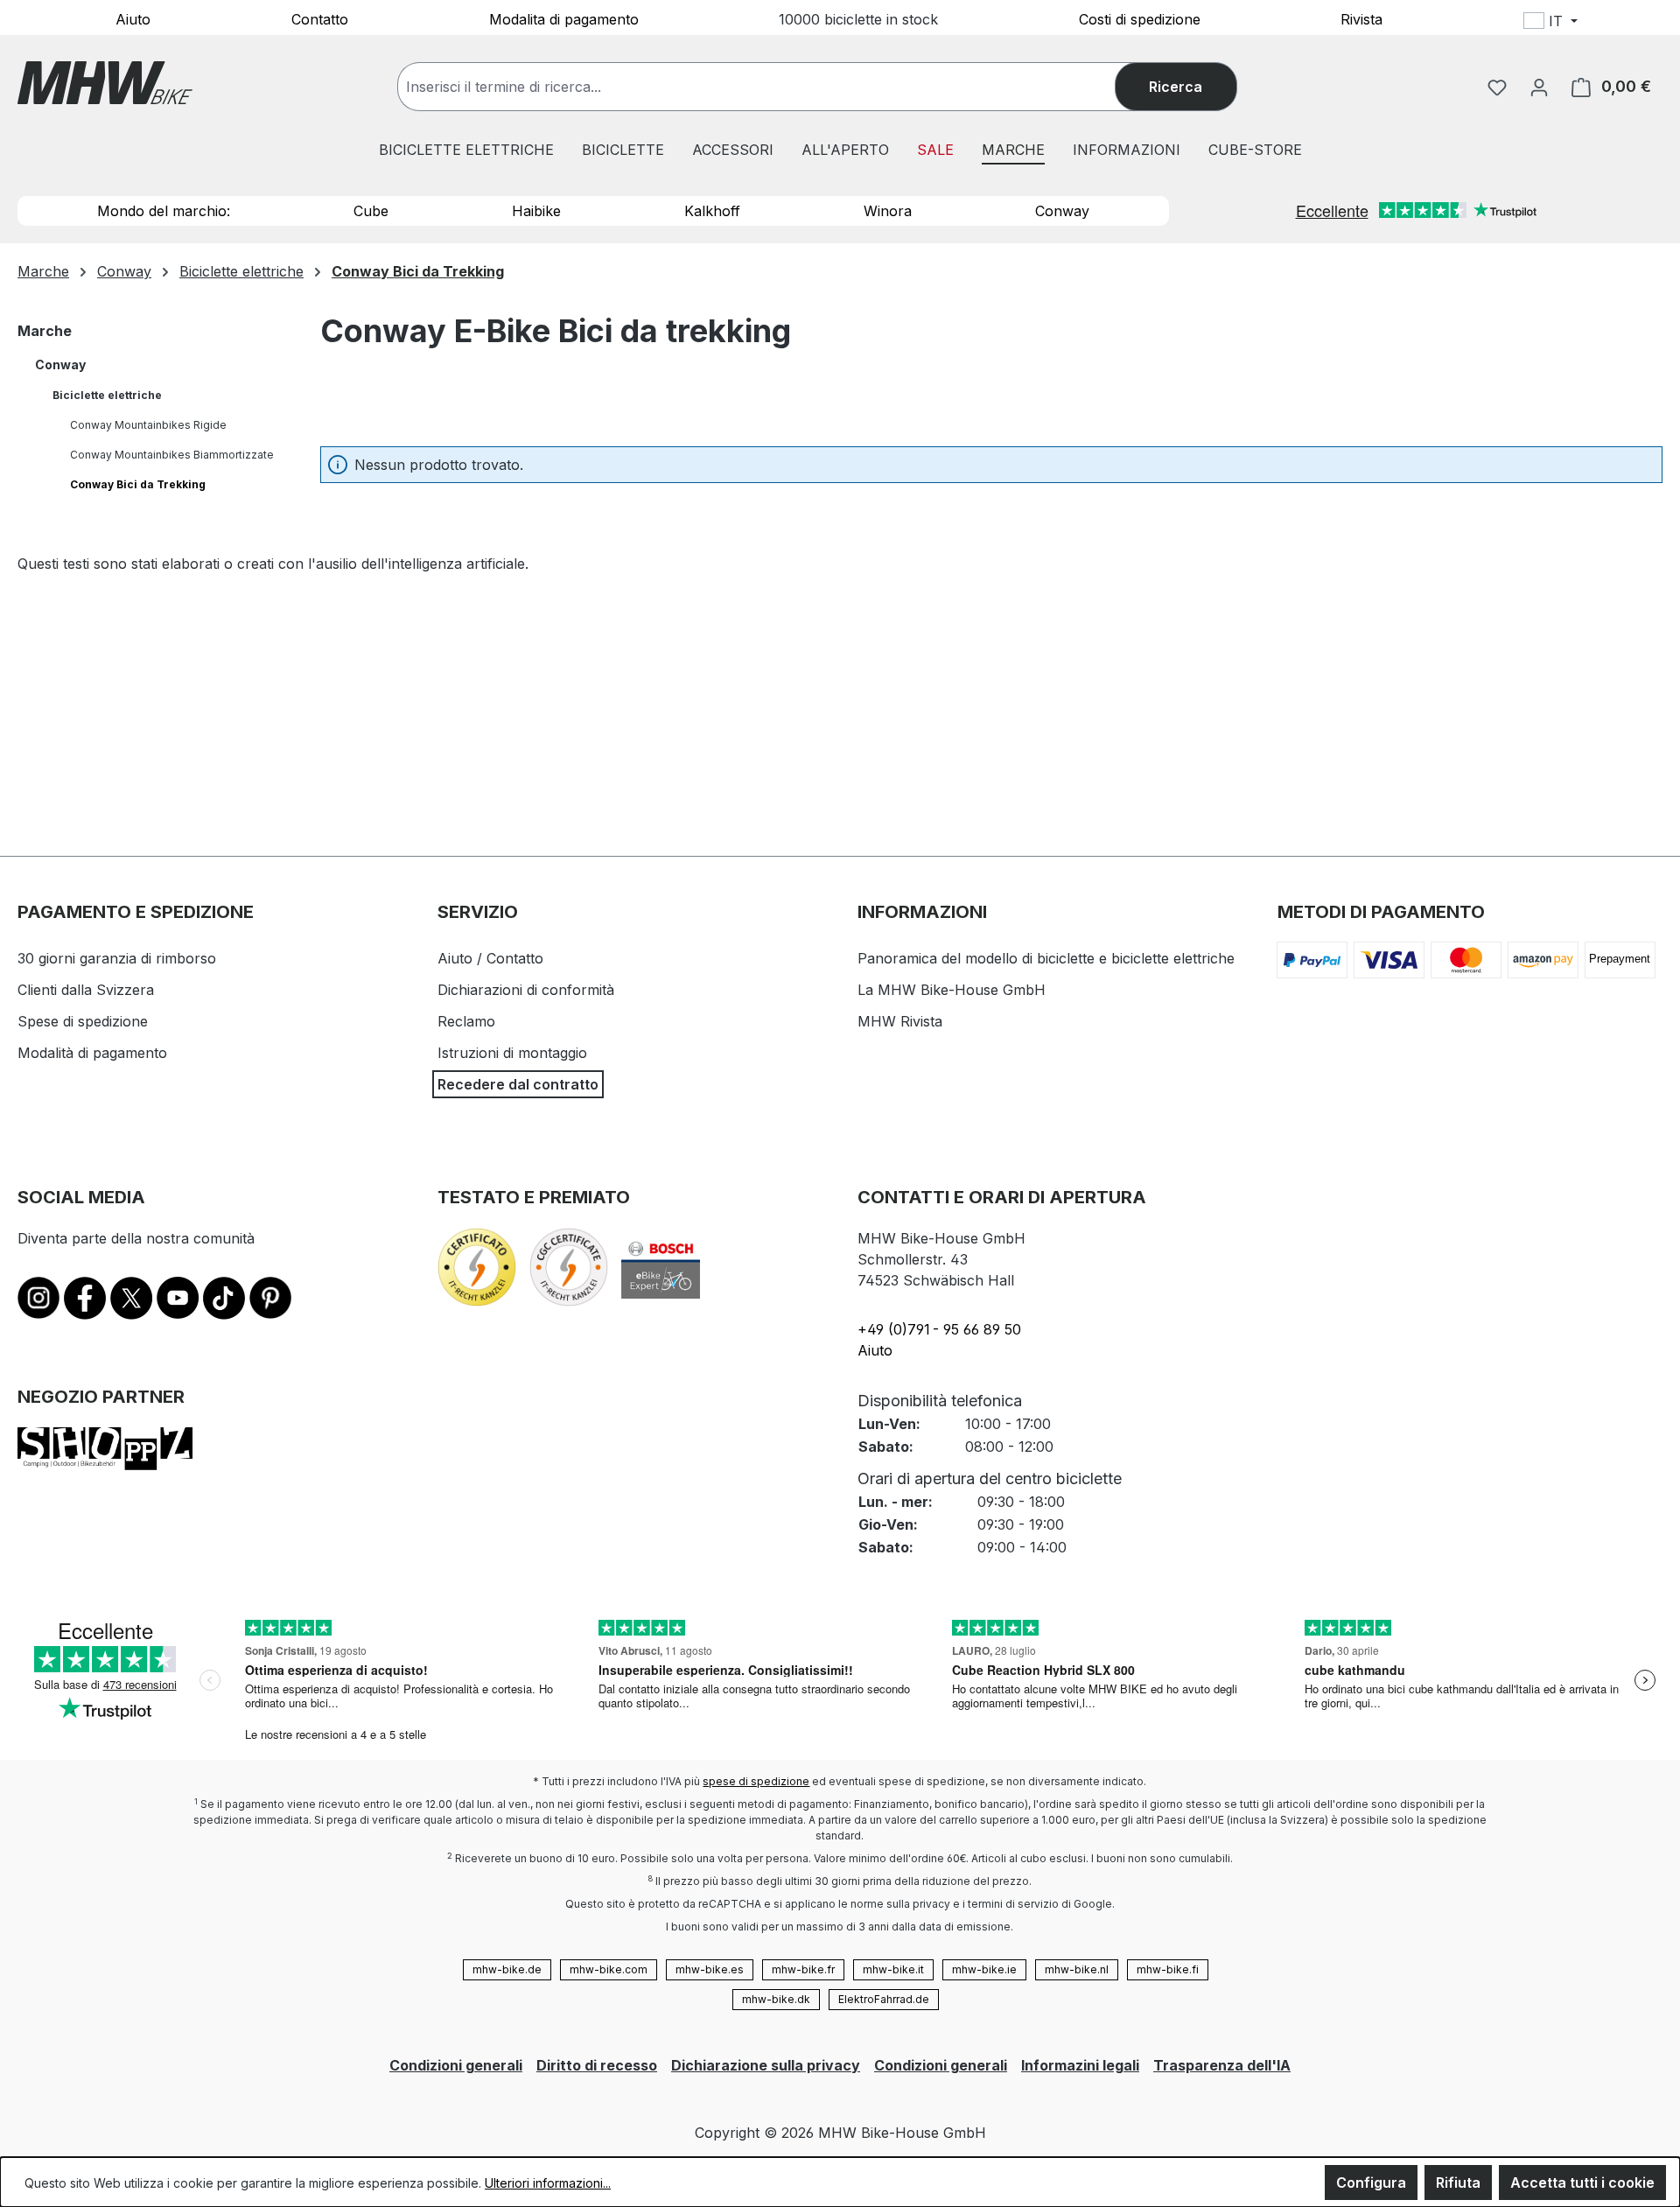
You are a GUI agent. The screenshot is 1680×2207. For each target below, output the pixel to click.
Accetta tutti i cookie (1582, 2182)
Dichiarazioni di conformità (526, 990)
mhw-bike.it (893, 1969)
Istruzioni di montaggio (512, 1053)
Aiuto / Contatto (490, 958)
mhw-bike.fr (803, 1969)
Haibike (536, 211)
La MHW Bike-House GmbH (952, 990)
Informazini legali (1080, 2065)
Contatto (320, 18)
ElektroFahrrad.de (884, 1999)
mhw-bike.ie (984, 1969)
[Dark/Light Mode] (1664, 24)
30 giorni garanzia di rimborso (117, 958)
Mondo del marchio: (164, 211)
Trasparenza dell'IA (1222, 2065)
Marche (45, 331)
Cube (371, 211)
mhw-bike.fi (1168, 1969)
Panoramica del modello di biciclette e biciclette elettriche (1046, 958)
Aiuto (133, 18)
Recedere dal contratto (518, 1084)
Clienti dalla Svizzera (86, 990)
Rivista (1361, 18)
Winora (888, 211)
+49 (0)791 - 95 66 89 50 (939, 1329)
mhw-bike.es (710, 1969)
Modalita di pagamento (564, 18)
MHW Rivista (900, 1021)
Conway (1062, 211)
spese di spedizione (756, 1781)
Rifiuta (1458, 2182)
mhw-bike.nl (1077, 1969)
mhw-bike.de (507, 1969)
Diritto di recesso (597, 2065)
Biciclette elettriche (107, 395)
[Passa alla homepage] (105, 83)
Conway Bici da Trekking (138, 484)
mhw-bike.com (609, 1969)
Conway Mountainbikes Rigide (148, 425)
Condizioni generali (456, 2065)
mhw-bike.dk (776, 1999)
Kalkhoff (712, 211)
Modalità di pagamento (92, 1053)
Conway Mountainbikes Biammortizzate (172, 455)
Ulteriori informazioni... (548, 2183)
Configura (1371, 2182)
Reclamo (466, 1021)
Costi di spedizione (1140, 18)
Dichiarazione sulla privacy (766, 2065)
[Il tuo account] (1539, 87)
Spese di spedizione (83, 1021)
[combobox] (774, 87)
